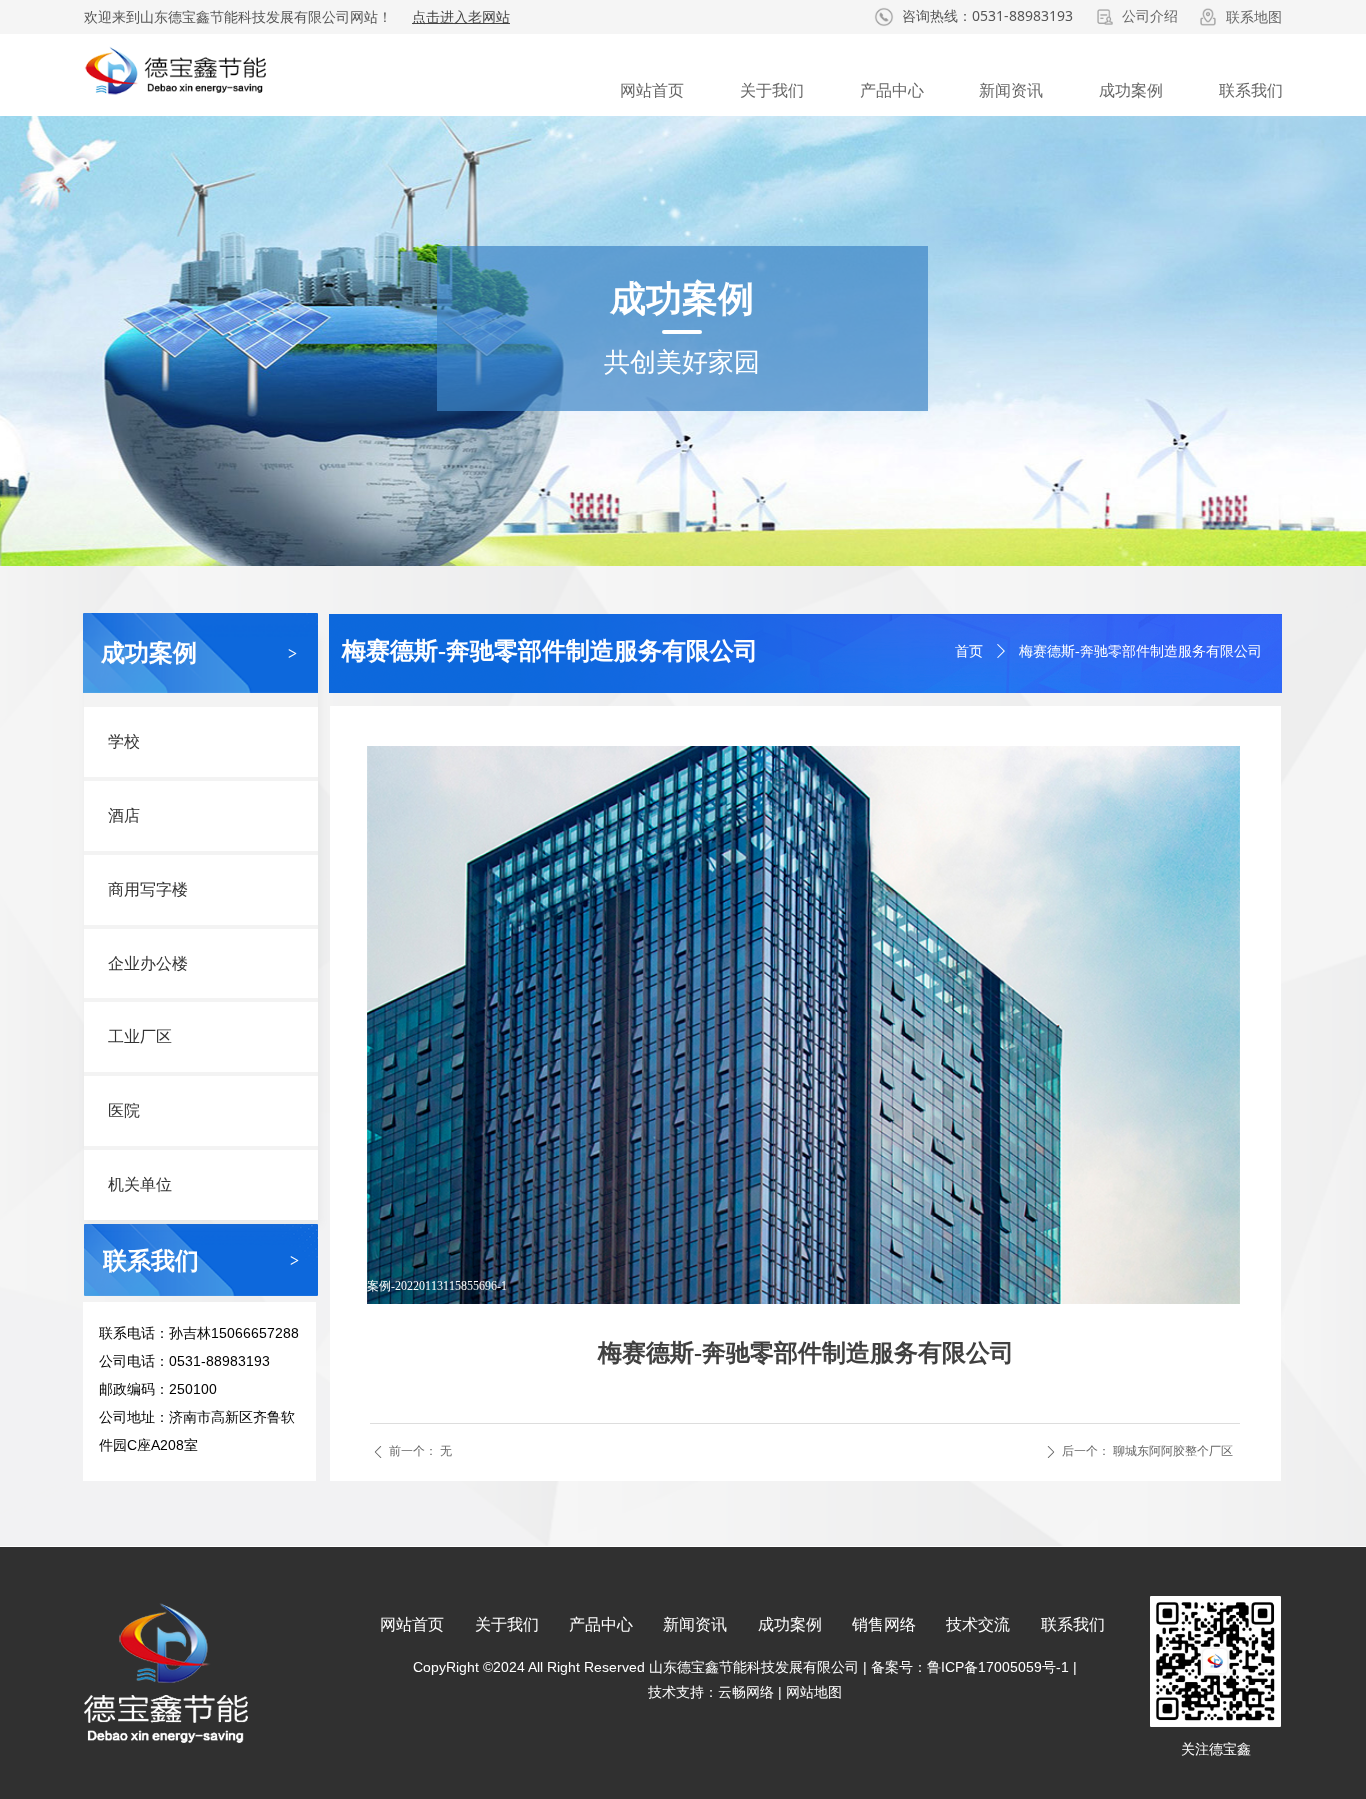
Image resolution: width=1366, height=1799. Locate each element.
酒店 (124, 815)
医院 (124, 1110)
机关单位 (140, 1184)
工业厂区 (140, 1036)
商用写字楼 (148, 889)
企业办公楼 (148, 963)
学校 (124, 741)
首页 (969, 651)
